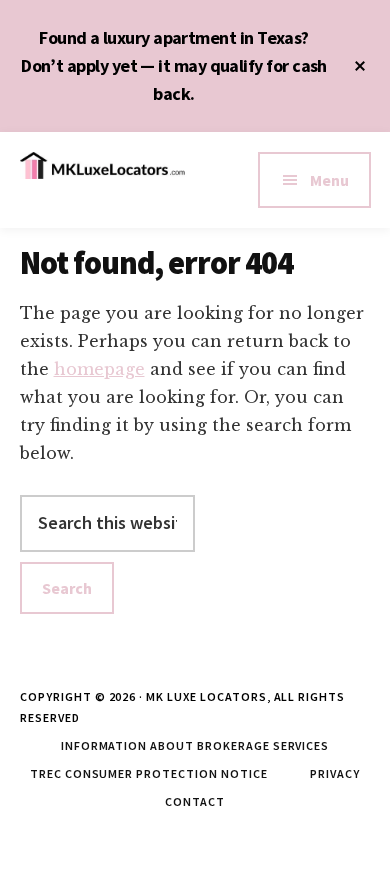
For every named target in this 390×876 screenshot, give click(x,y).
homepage (99, 369)
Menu (329, 180)
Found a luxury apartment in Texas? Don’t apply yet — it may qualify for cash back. (174, 65)
